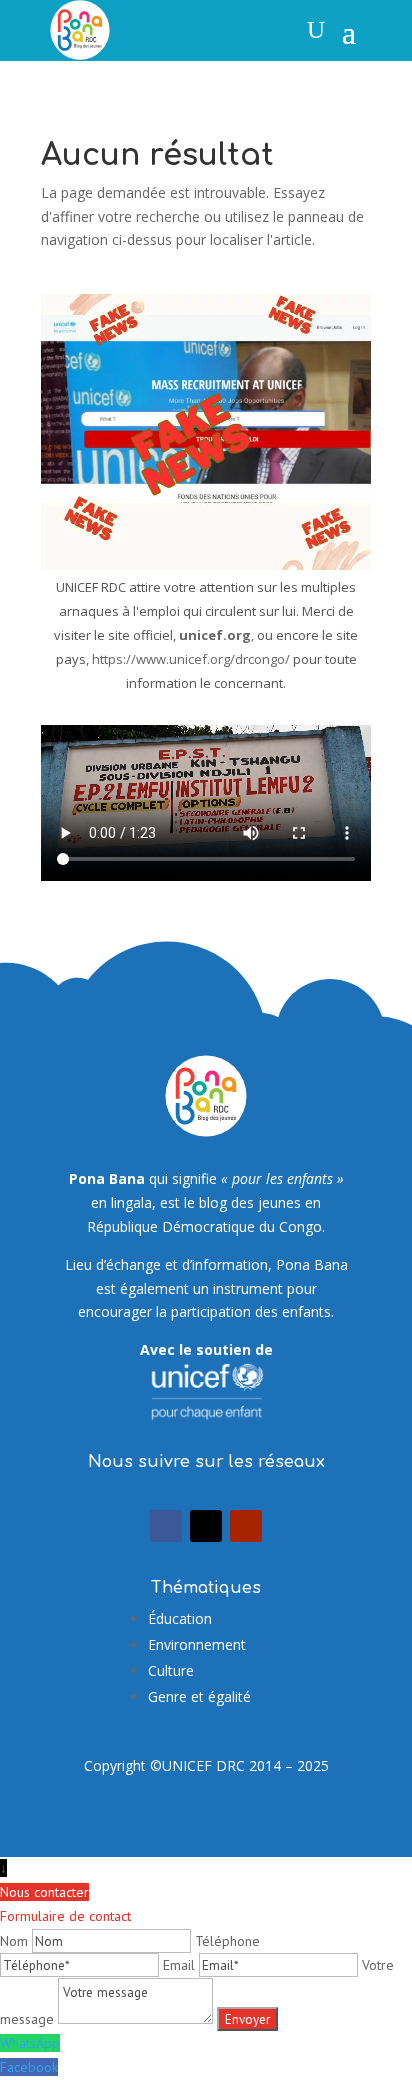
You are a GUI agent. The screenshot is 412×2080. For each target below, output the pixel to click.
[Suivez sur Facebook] (166, 1526)
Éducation (180, 1618)
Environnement (197, 1644)
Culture (171, 1670)
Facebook (29, 2067)
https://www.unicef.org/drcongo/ (191, 659)
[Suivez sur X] (206, 1526)
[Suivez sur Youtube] (246, 1526)
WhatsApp (30, 2043)
